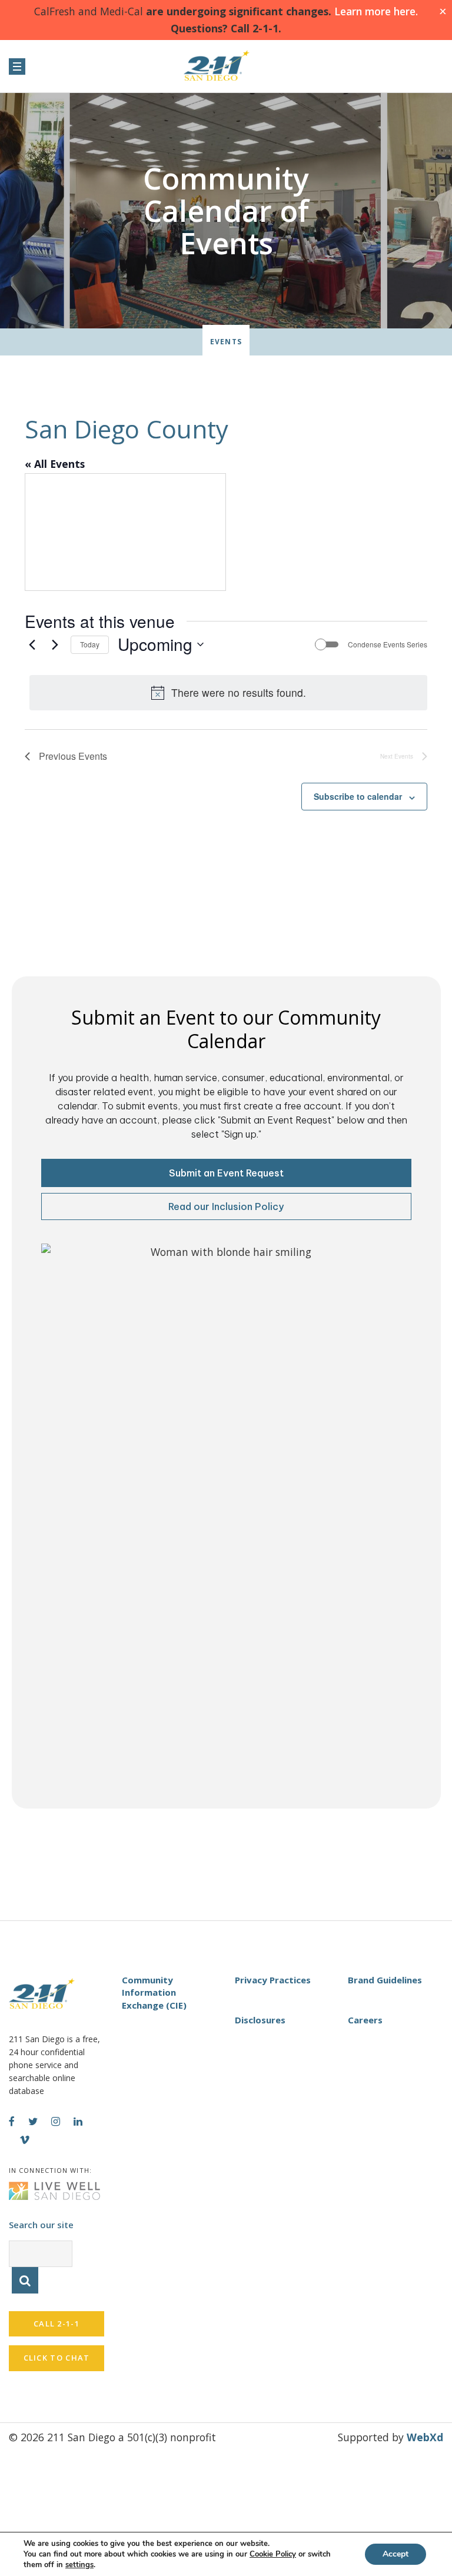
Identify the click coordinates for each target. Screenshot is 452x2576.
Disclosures (260, 2020)
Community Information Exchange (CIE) (154, 1992)
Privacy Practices (273, 1980)
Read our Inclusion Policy (226, 1206)
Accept (395, 2554)
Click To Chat (57, 2358)
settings (79, 2565)
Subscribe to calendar (358, 796)
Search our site (41, 2225)
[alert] (228, 693)
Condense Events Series (388, 644)
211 (226, 66)
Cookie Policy (273, 2554)
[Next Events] (55, 644)
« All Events (55, 464)
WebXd (425, 2437)
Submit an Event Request (226, 1173)
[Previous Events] (32, 644)
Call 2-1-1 (56, 2324)
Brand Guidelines (385, 1980)
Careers (365, 2020)
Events (226, 342)
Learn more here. (375, 11)
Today (90, 644)
